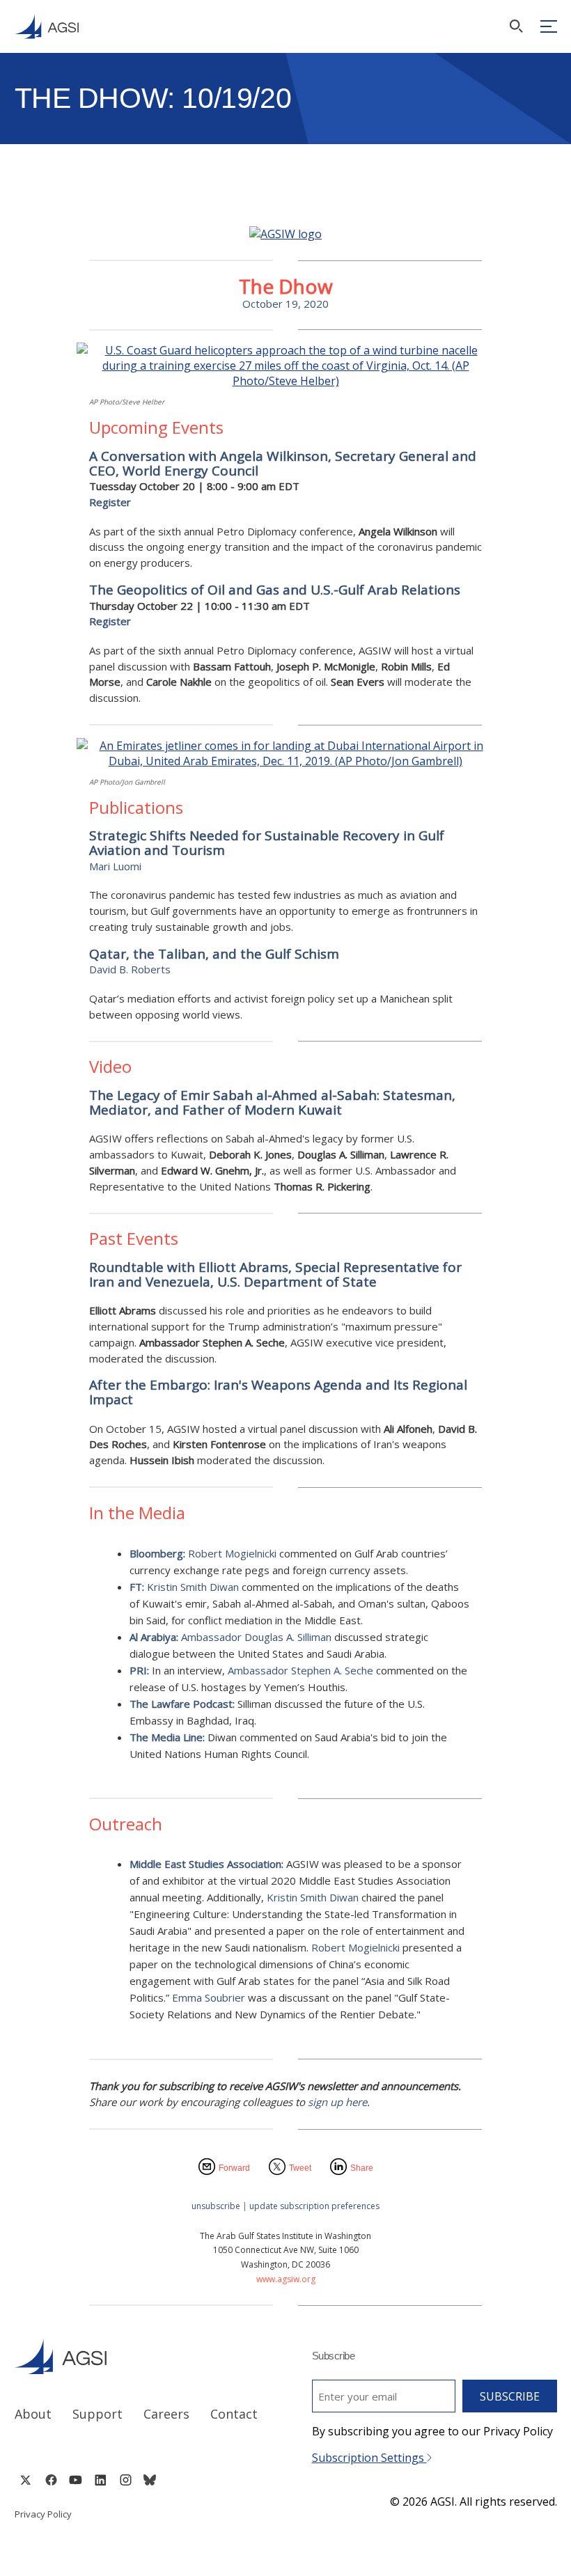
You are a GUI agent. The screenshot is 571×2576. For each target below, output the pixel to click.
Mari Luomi (115, 866)
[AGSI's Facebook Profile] (50, 2480)
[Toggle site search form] (516, 26)
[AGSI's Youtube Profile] (76, 2480)
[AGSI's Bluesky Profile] (150, 2480)
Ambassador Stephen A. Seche (300, 1670)
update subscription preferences (314, 2206)
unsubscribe (216, 2206)
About (33, 2414)
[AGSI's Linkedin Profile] (101, 2480)
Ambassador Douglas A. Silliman (256, 1637)
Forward (234, 2168)
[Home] (137, 2356)
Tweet (300, 2168)
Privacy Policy (43, 2514)
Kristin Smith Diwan (193, 1587)
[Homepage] (47, 26)
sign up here (337, 2102)
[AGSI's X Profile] (25, 2480)
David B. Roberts (130, 969)
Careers (166, 2414)
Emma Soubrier (209, 1997)
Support (97, 2414)
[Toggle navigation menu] (549, 26)
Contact (234, 2414)
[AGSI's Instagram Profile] (125, 2480)
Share (362, 2168)
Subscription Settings (369, 2458)
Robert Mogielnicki (232, 1553)
